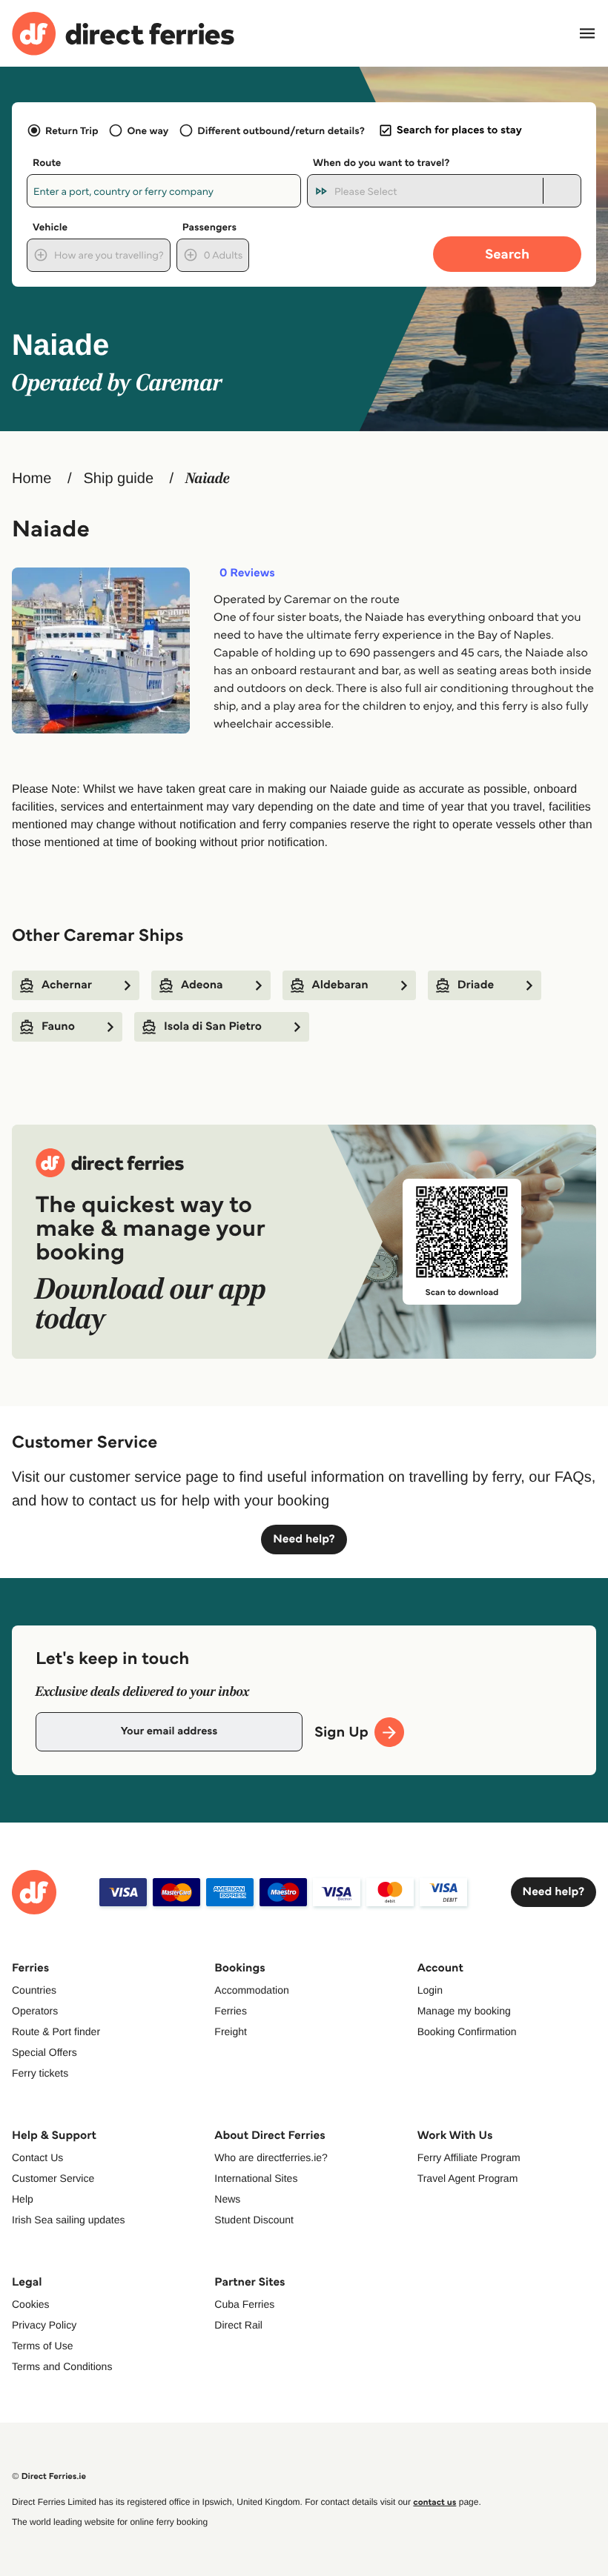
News (227, 2199)
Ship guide (118, 479)
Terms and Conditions (62, 2366)
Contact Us (37, 2157)
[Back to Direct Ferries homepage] (123, 34)
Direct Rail (238, 2325)
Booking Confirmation (467, 2031)
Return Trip (72, 130)
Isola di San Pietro (213, 1026)
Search (507, 254)
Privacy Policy (44, 2325)
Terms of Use (42, 2346)
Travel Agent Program (468, 2178)
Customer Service (53, 2178)
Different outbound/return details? (281, 130)
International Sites (256, 2178)
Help (23, 2199)
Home (32, 479)
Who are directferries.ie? (271, 2157)
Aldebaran (340, 985)
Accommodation (251, 1990)
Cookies (31, 2304)
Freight (231, 2031)
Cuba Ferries (244, 2304)
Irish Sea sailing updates (69, 2220)
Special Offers (44, 2052)
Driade (476, 985)
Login (430, 1990)
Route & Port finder (56, 2031)
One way (148, 130)
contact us (434, 2502)
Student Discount (254, 2220)
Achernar (67, 985)
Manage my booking (464, 2011)
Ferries (231, 2011)
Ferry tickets (40, 2073)
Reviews (247, 573)
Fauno (58, 1026)
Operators (35, 2011)
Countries (34, 1990)
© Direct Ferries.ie (49, 2476)
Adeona (202, 985)
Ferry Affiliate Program (469, 2157)
